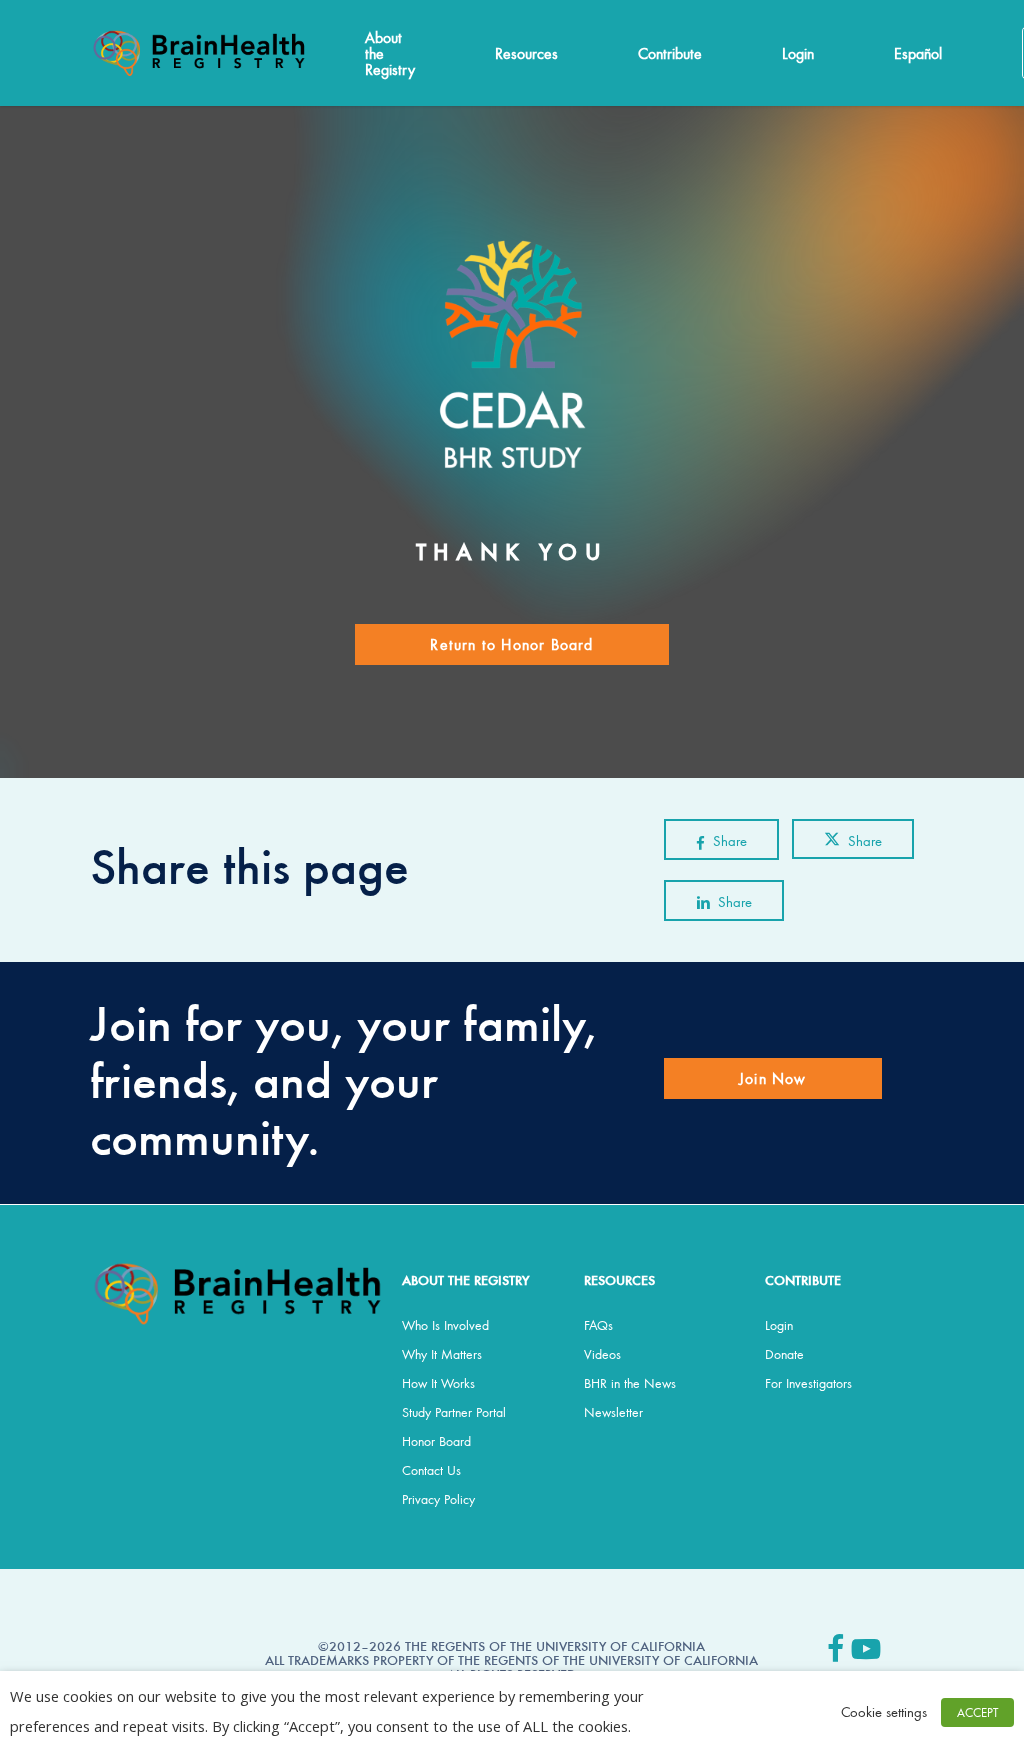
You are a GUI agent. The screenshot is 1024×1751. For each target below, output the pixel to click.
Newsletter (613, 1412)
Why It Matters (442, 1354)
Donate (784, 1354)
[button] (511, 644)
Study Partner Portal (454, 1412)
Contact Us (431, 1470)
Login (779, 1325)
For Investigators (808, 1383)
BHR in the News (630, 1383)
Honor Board (436, 1441)
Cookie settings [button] (884, 1711)
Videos (602, 1354)
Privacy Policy (438, 1499)
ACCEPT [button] (977, 1712)
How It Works (438, 1383)
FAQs (598, 1325)
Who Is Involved (445, 1325)
